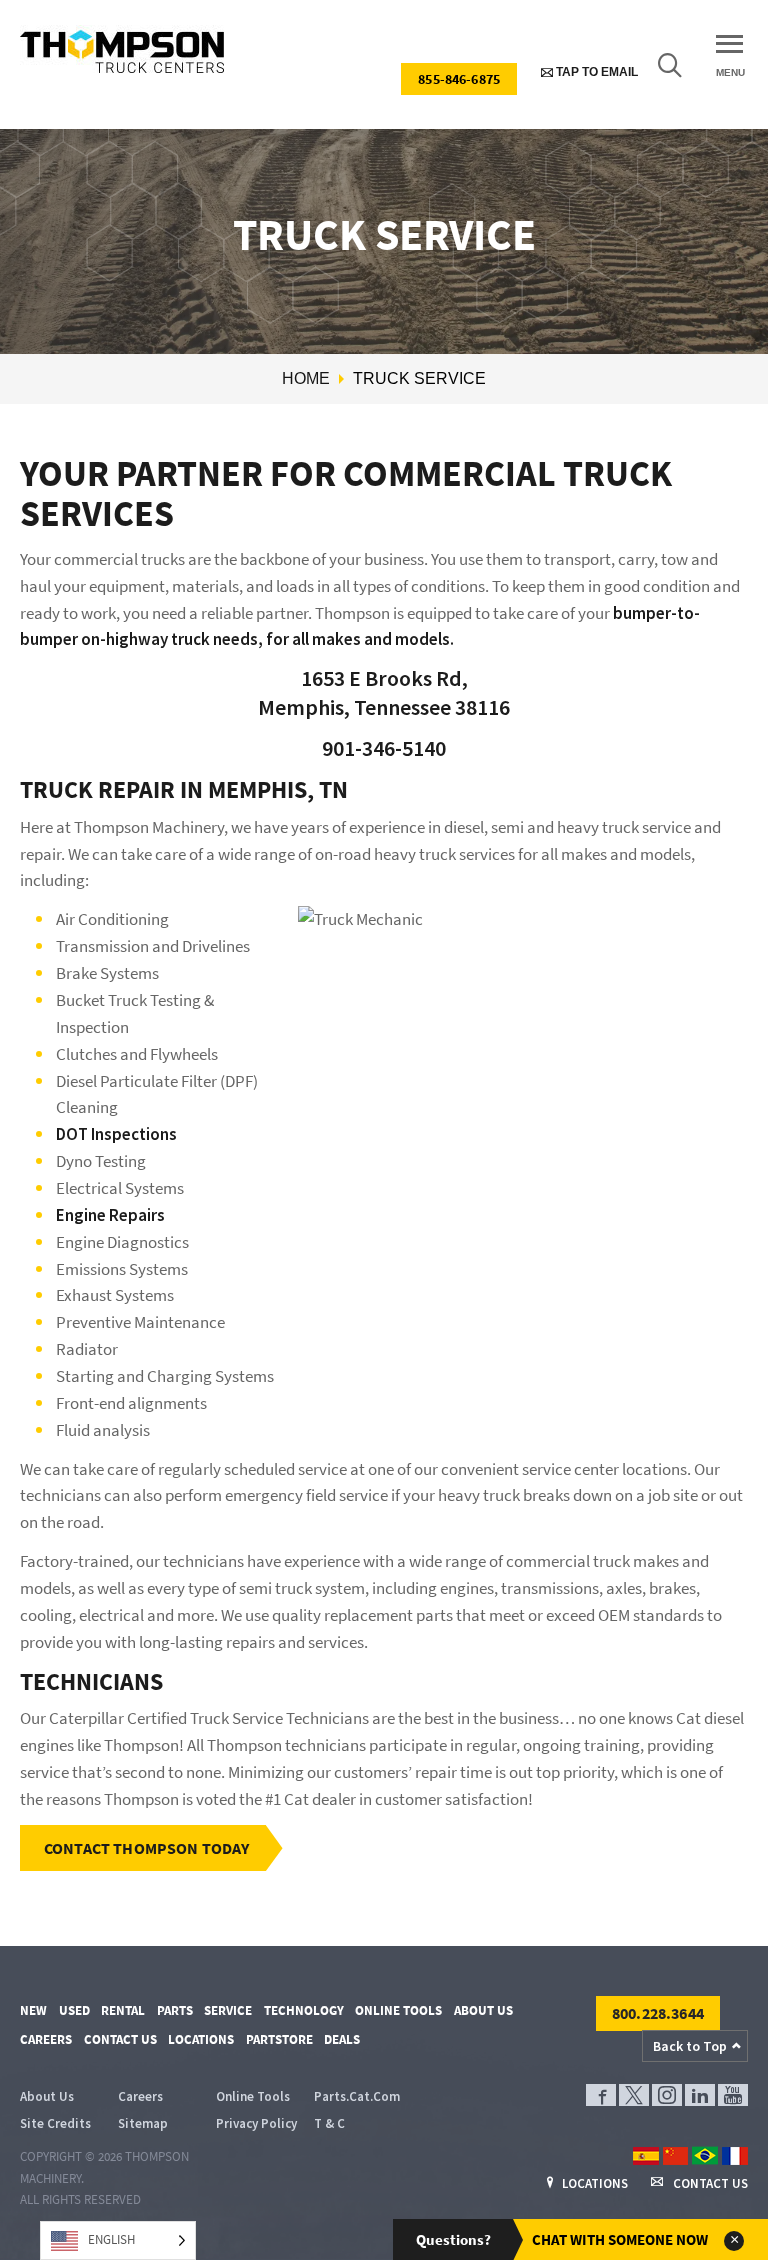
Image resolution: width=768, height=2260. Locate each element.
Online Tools (398, 2010)
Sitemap (143, 2123)
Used (74, 2010)
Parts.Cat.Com (357, 2096)
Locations (201, 2039)
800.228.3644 (658, 2013)
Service (228, 2010)
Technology (304, 2010)
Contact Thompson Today (147, 1848)
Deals (342, 2039)
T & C (329, 2123)
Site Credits (55, 2123)
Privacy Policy (256, 2123)
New (33, 2010)
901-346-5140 (384, 748)
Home (306, 378)
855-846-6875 (459, 79)
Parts (175, 2010)
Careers (46, 2039)
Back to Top (690, 2046)
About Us (483, 2010)
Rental (123, 2010)
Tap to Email (595, 72)
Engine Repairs (110, 1215)
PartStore (279, 2039)
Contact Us (120, 2039)
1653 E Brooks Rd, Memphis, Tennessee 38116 (384, 692)
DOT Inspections (116, 1134)
